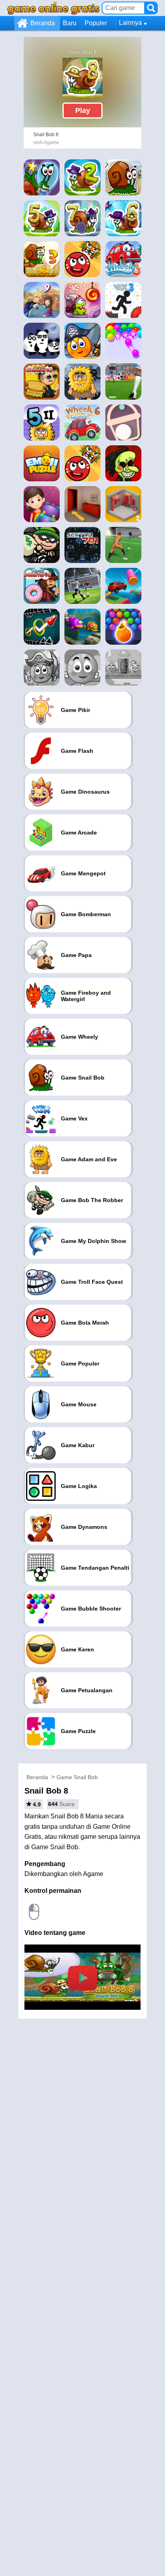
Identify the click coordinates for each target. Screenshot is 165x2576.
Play (83, 111)
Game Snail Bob (77, 1777)
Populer (96, 23)
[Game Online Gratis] (53, 8)
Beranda (43, 23)
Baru (70, 23)
